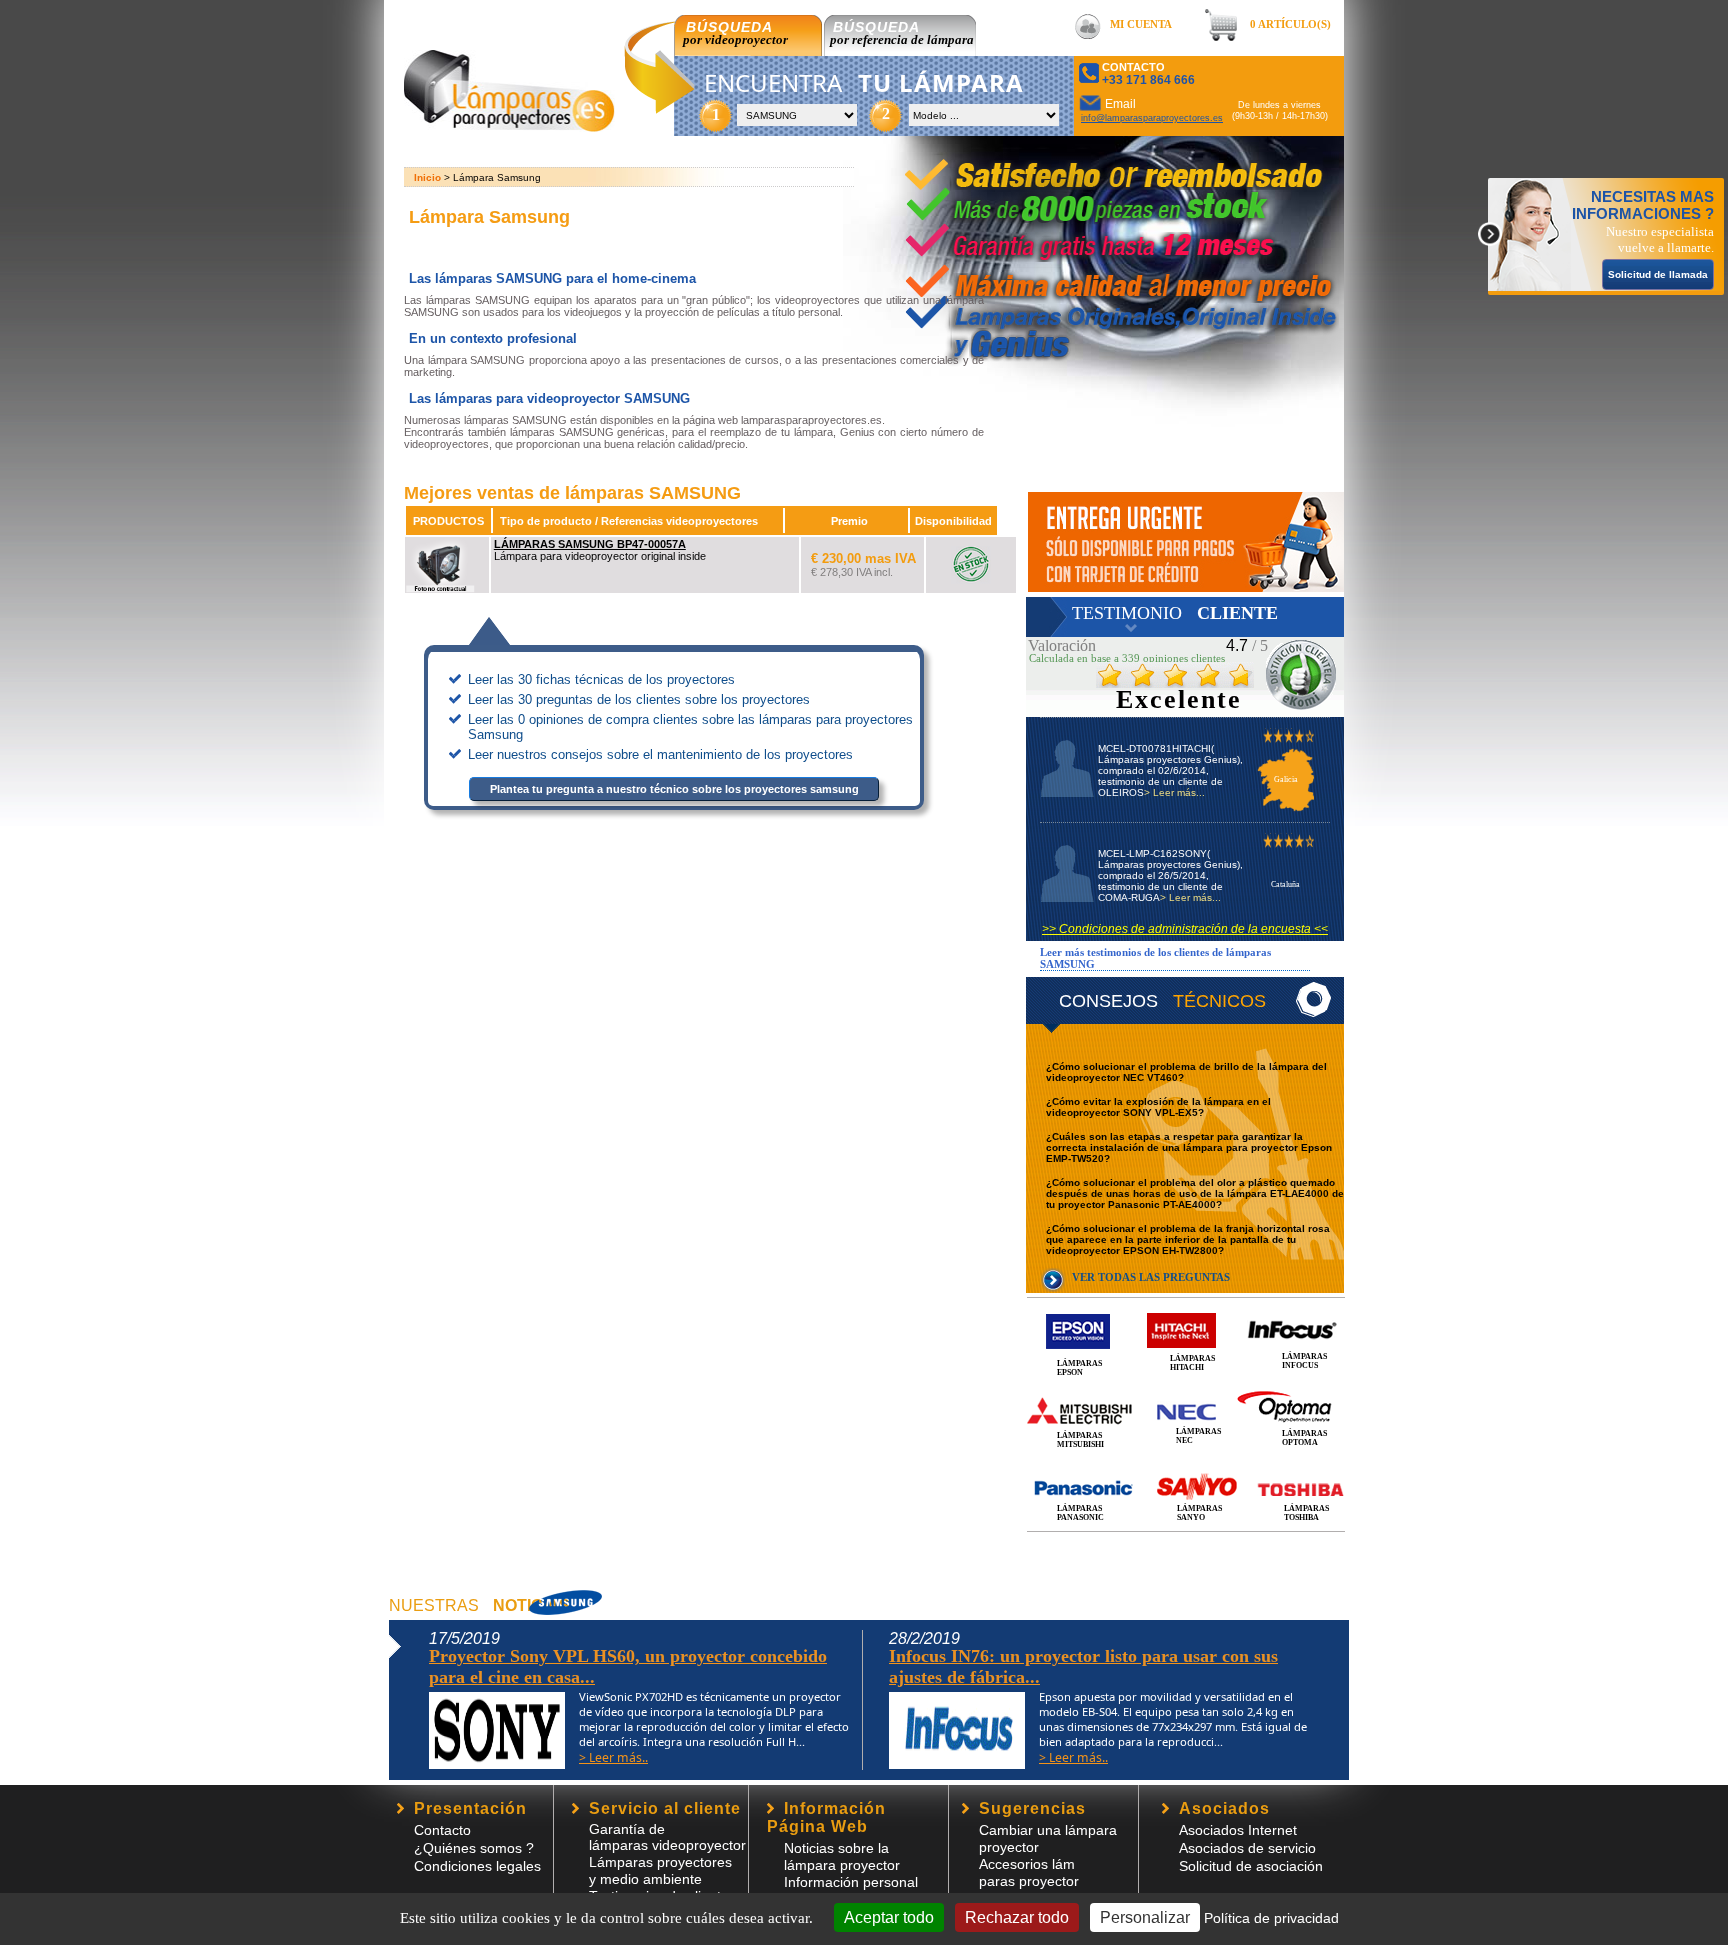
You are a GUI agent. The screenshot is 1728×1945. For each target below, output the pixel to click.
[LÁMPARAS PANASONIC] (1186, 1466)
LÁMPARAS (422, 611)
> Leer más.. (613, 1757)
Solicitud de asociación (1251, 1866)
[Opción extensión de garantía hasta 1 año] (1117, 277)
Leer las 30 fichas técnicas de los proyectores (601, 679)
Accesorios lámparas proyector (1029, 1872)
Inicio (427, 177)
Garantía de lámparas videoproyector (667, 1837)
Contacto (442, 1830)
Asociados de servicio (1247, 1848)
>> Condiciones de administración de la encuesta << (1185, 929)
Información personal (851, 1882)
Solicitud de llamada (1658, 274)
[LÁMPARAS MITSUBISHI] (1186, 1389)
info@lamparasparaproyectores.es (1152, 118)
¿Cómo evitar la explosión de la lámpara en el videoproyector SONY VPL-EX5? (1158, 1107)
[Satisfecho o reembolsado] (1129, 161)
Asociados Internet (1238, 1830)
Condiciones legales (477, 1866)
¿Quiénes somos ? (474, 1848)
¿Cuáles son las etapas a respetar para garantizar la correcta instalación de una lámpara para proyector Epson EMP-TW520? (1189, 1147)
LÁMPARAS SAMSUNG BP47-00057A (590, 544)
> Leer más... (1174, 792)
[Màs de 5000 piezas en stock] (1077, 203)
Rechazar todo (1017, 1917)
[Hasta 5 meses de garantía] (1087, 240)
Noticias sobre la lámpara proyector (842, 1856)
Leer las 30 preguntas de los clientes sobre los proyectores (639, 699)
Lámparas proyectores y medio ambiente (660, 1870)
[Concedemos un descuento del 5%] (1186, 542)
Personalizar (1145, 1917)
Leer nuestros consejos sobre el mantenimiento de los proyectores (660, 754)
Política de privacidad (1271, 1918)
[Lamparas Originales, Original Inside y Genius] (1112, 334)
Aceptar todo (889, 1917)
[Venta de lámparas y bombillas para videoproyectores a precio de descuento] (509, 126)
